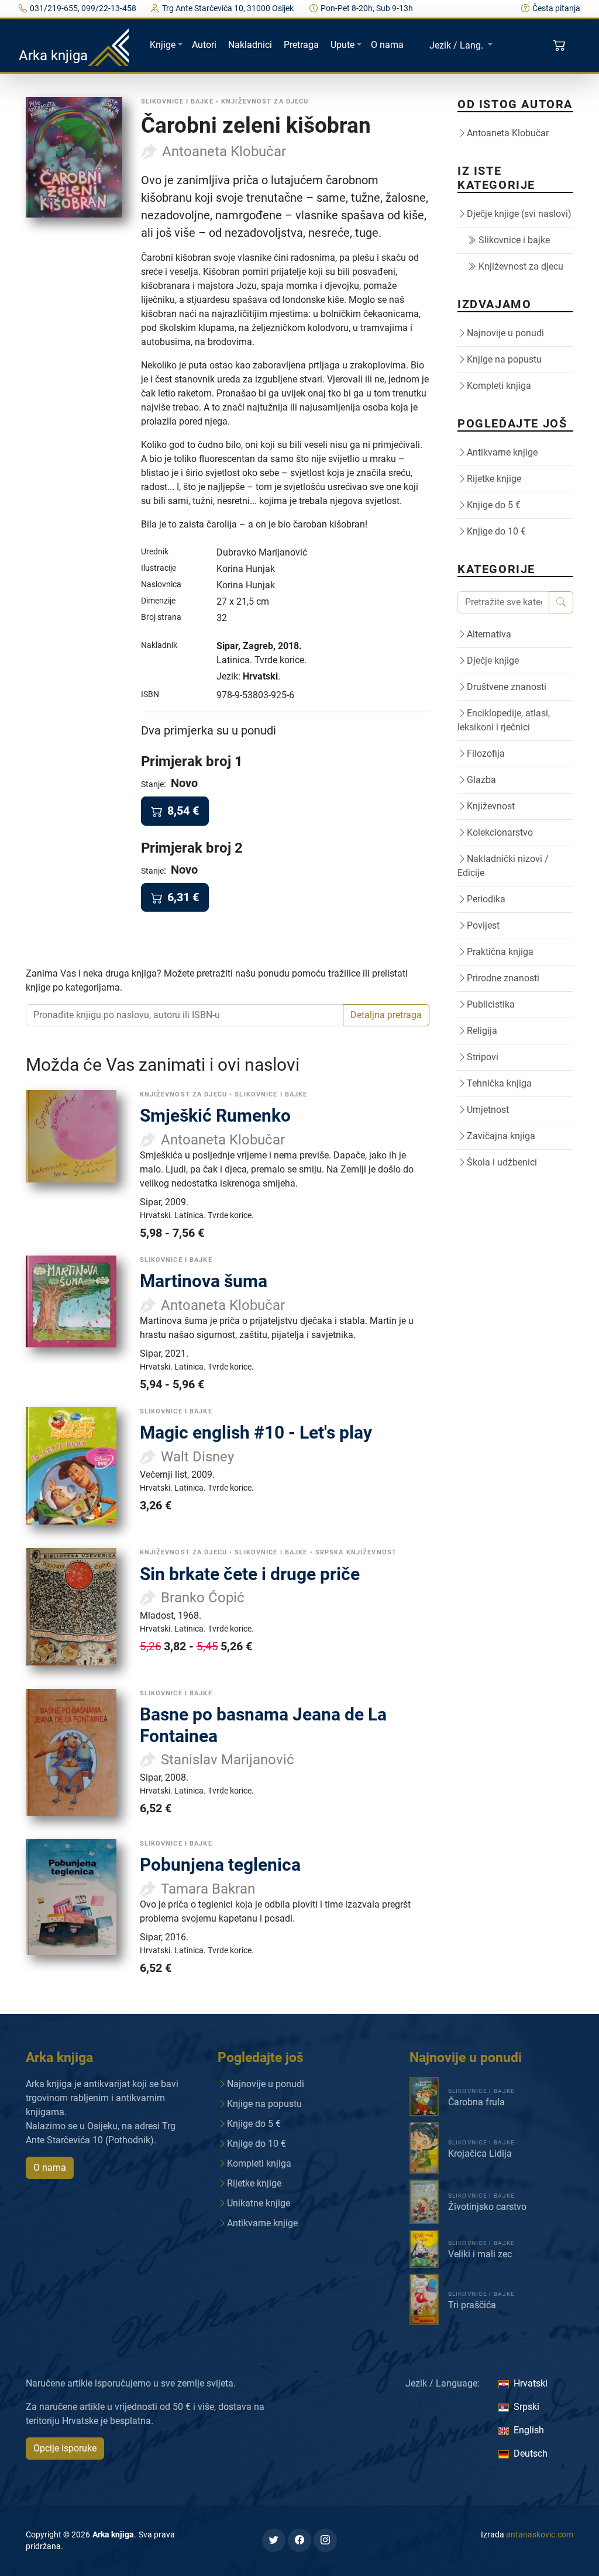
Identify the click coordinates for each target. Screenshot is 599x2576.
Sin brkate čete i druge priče (250, 1574)
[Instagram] (325, 2540)
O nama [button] (50, 2168)
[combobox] (185, 1015)
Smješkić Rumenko (215, 1115)
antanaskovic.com (540, 2534)
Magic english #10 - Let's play (256, 1432)
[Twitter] (274, 2540)
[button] (561, 46)
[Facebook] (299, 2540)
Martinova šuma (204, 1281)
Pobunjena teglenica (220, 1865)
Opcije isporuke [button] (65, 2448)
